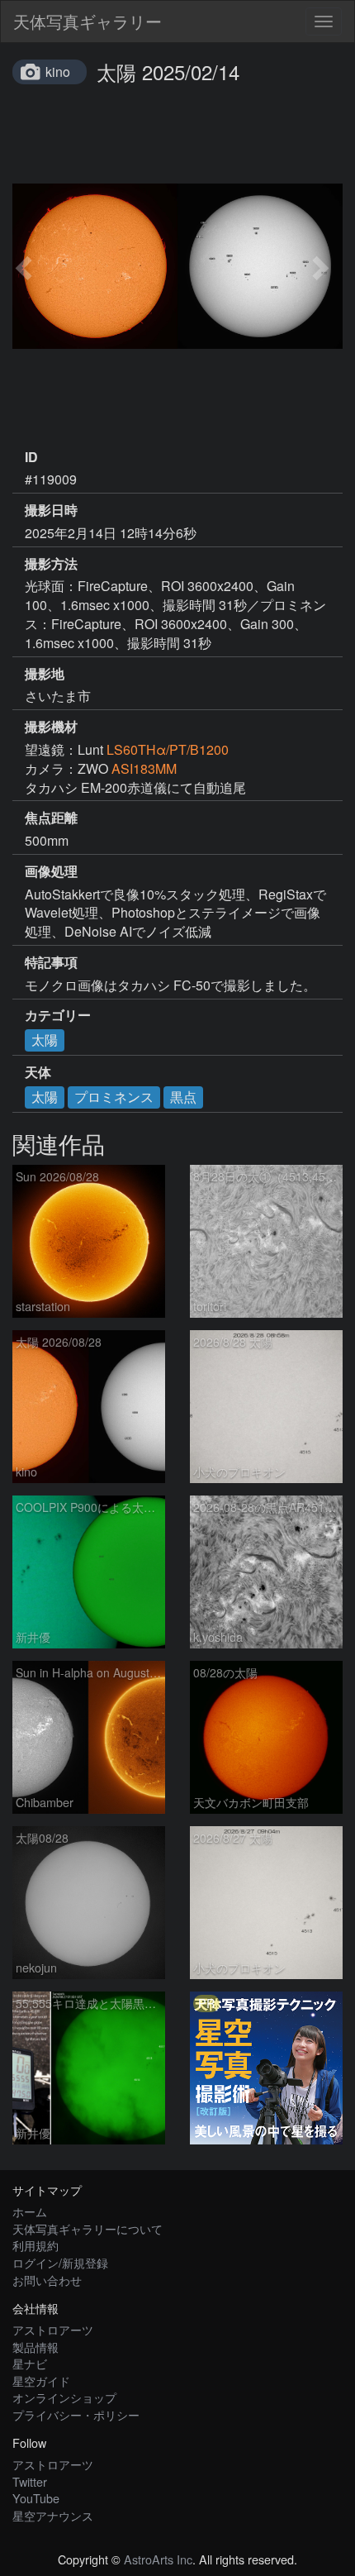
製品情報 (35, 2347)
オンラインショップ (64, 2397)
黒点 (183, 1097)
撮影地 (45, 674)
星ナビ (30, 2363)
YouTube (36, 2498)
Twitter (30, 2481)
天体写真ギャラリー (88, 21)
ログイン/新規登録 (60, 2262)
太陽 (45, 1040)
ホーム (30, 2211)
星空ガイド (41, 2380)
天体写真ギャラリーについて (88, 2228)
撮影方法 (51, 564)
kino (58, 72)
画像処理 (51, 871)
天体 (38, 1072)
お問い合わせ (47, 2280)
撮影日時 (51, 510)
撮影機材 (51, 727)
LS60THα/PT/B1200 (168, 749)
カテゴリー (58, 1015)
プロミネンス (114, 1097)
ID (31, 457)
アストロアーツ (53, 2329)
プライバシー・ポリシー (76, 2414)
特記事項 (51, 962)
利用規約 (35, 2245)
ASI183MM (144, 768)
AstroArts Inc (158, 2559)
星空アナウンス (53, 2515)
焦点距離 (51, 818)
